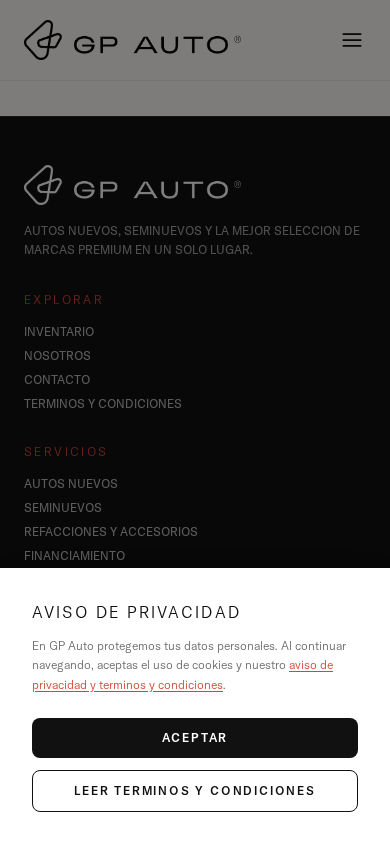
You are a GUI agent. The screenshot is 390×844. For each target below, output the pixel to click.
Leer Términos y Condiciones (195, 790)
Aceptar (195, 737)
